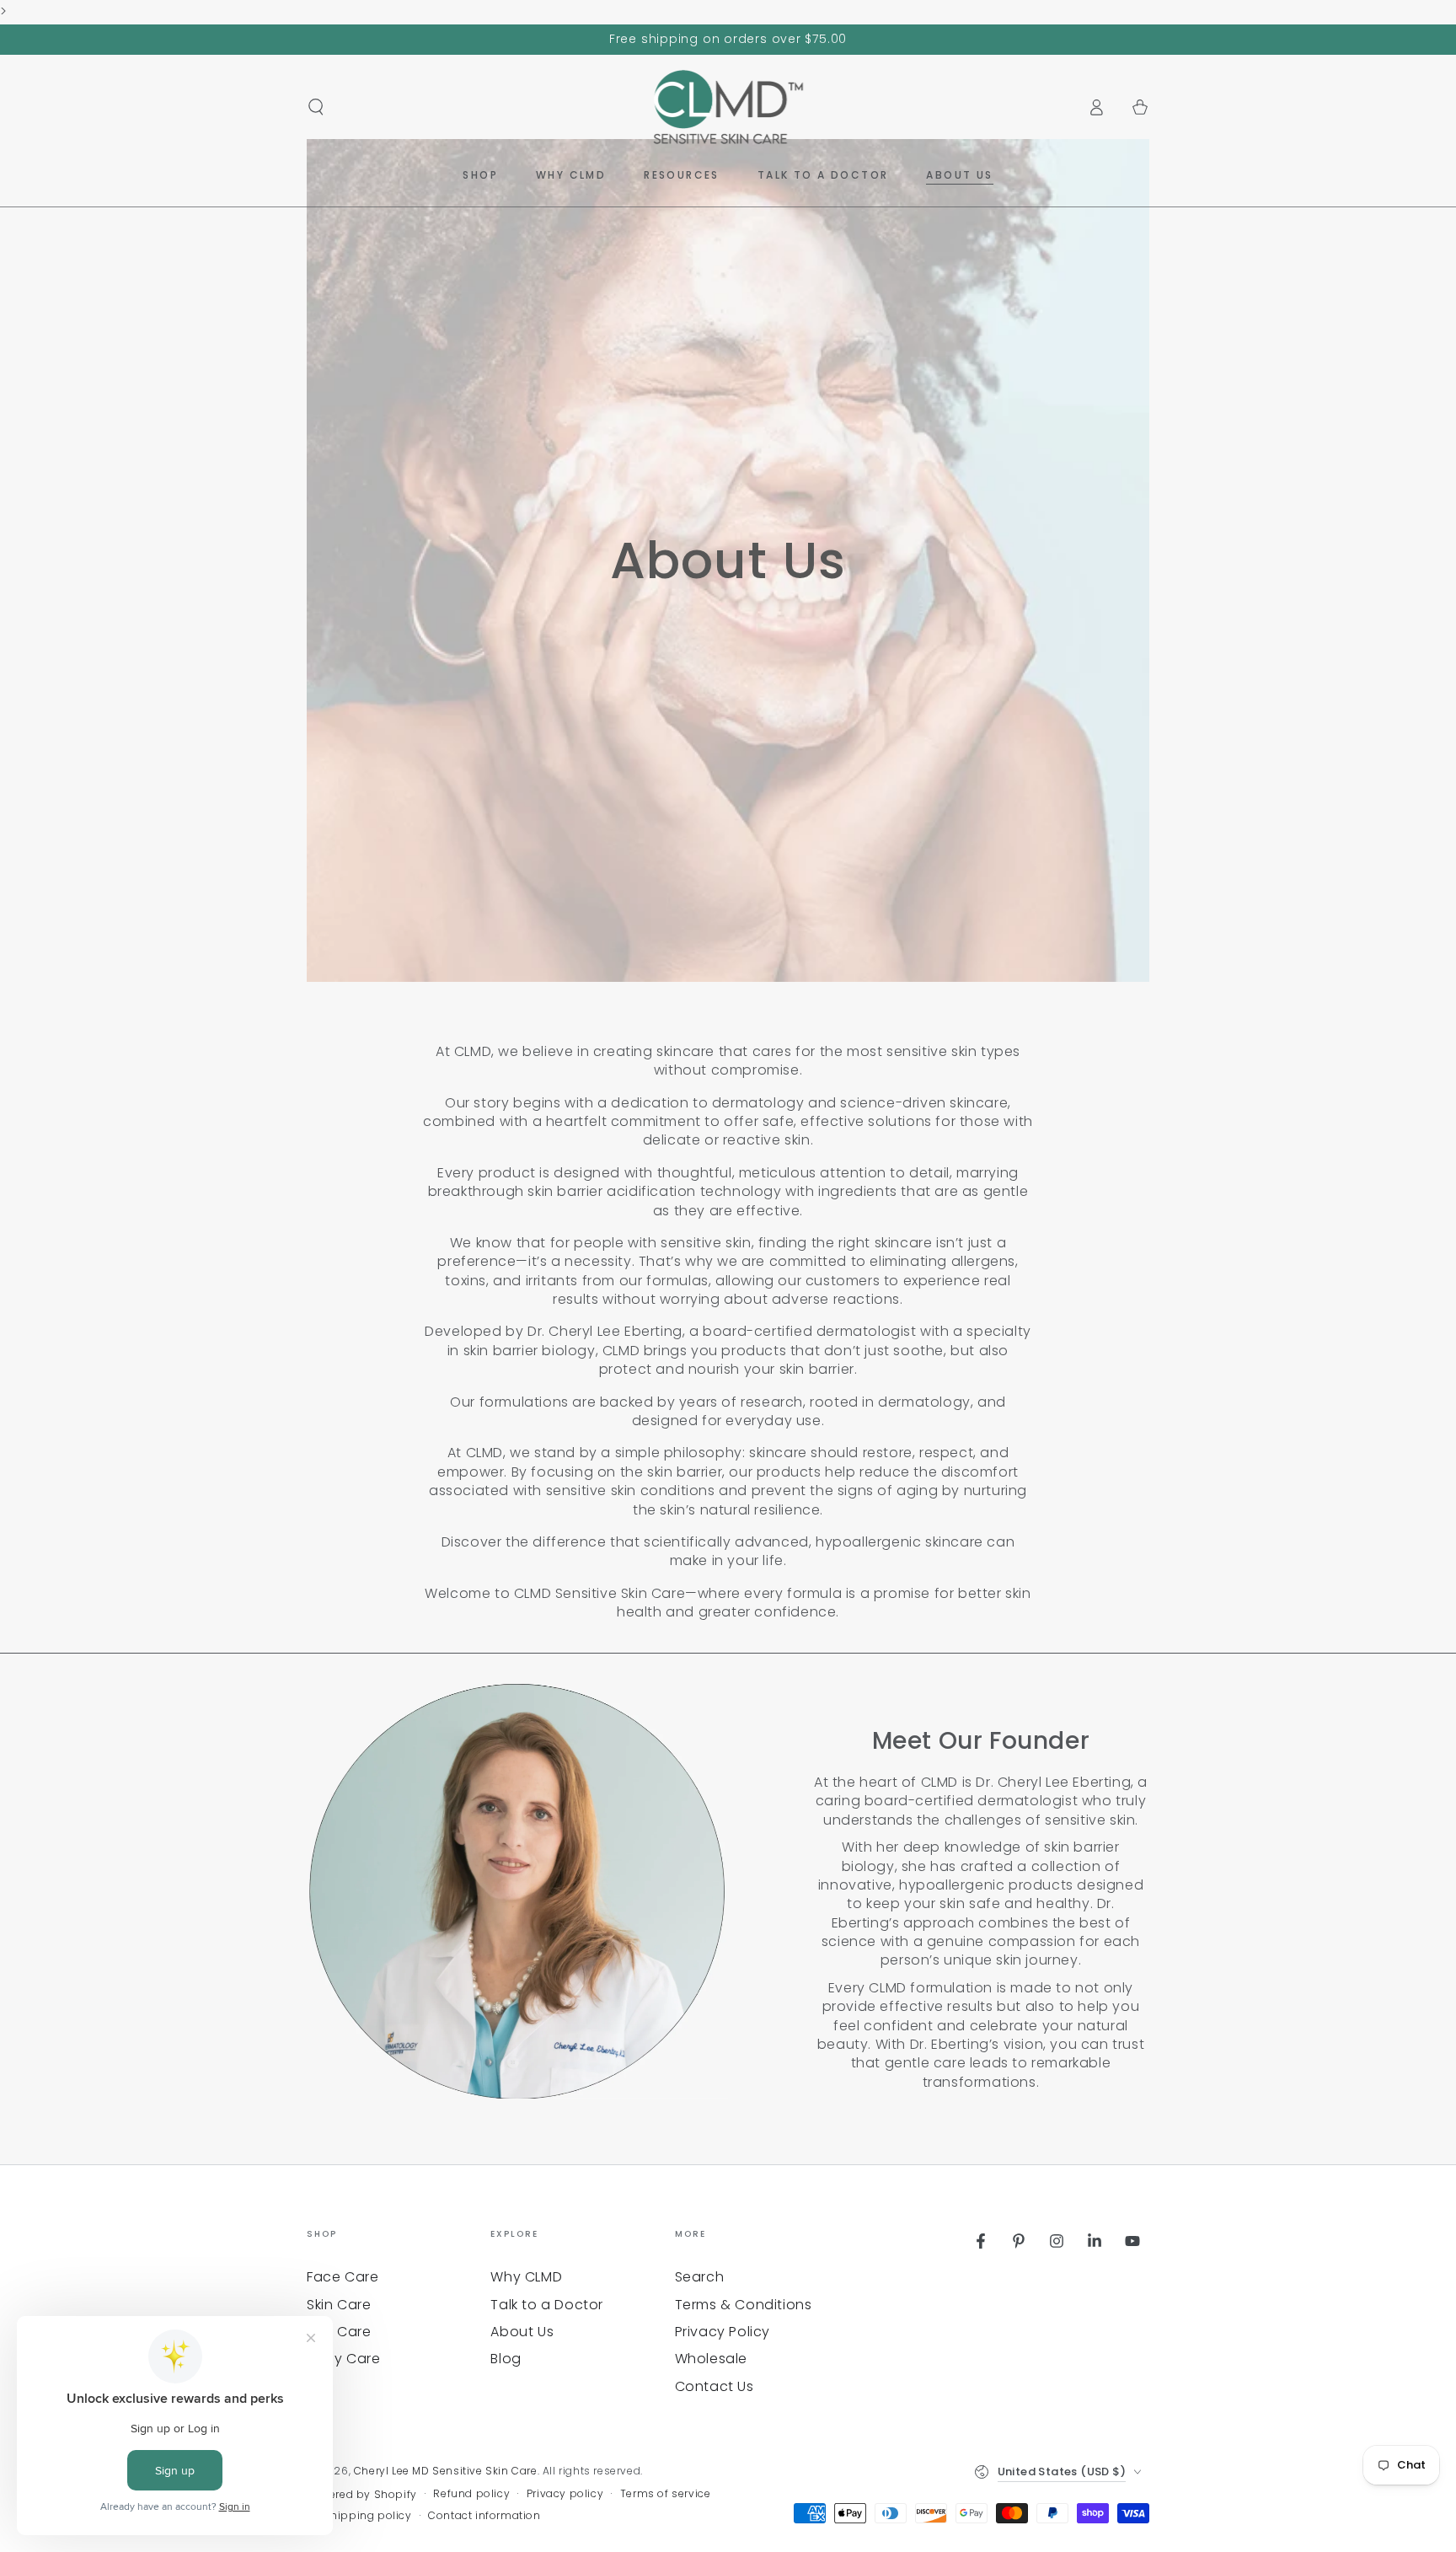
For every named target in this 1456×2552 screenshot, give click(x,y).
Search (700, 2277)
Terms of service (666, 2494)
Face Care (343, 2277)
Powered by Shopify (362, 2495)
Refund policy (471, 2494)
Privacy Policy (723, 2332)
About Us (522, 2332)
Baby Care (343, 2359)
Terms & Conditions (744, 2305)
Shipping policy (368, 2516)
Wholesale (711, 2359)
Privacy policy (565, 2494)
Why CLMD (526, 2277)
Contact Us (715, 2386)
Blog (506, 2359)
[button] (316, 107)
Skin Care (339, 2305)
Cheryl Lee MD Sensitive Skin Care (446, 2471)
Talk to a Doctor (547, 2305)
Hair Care (339, 2332)
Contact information (484, 2516)
